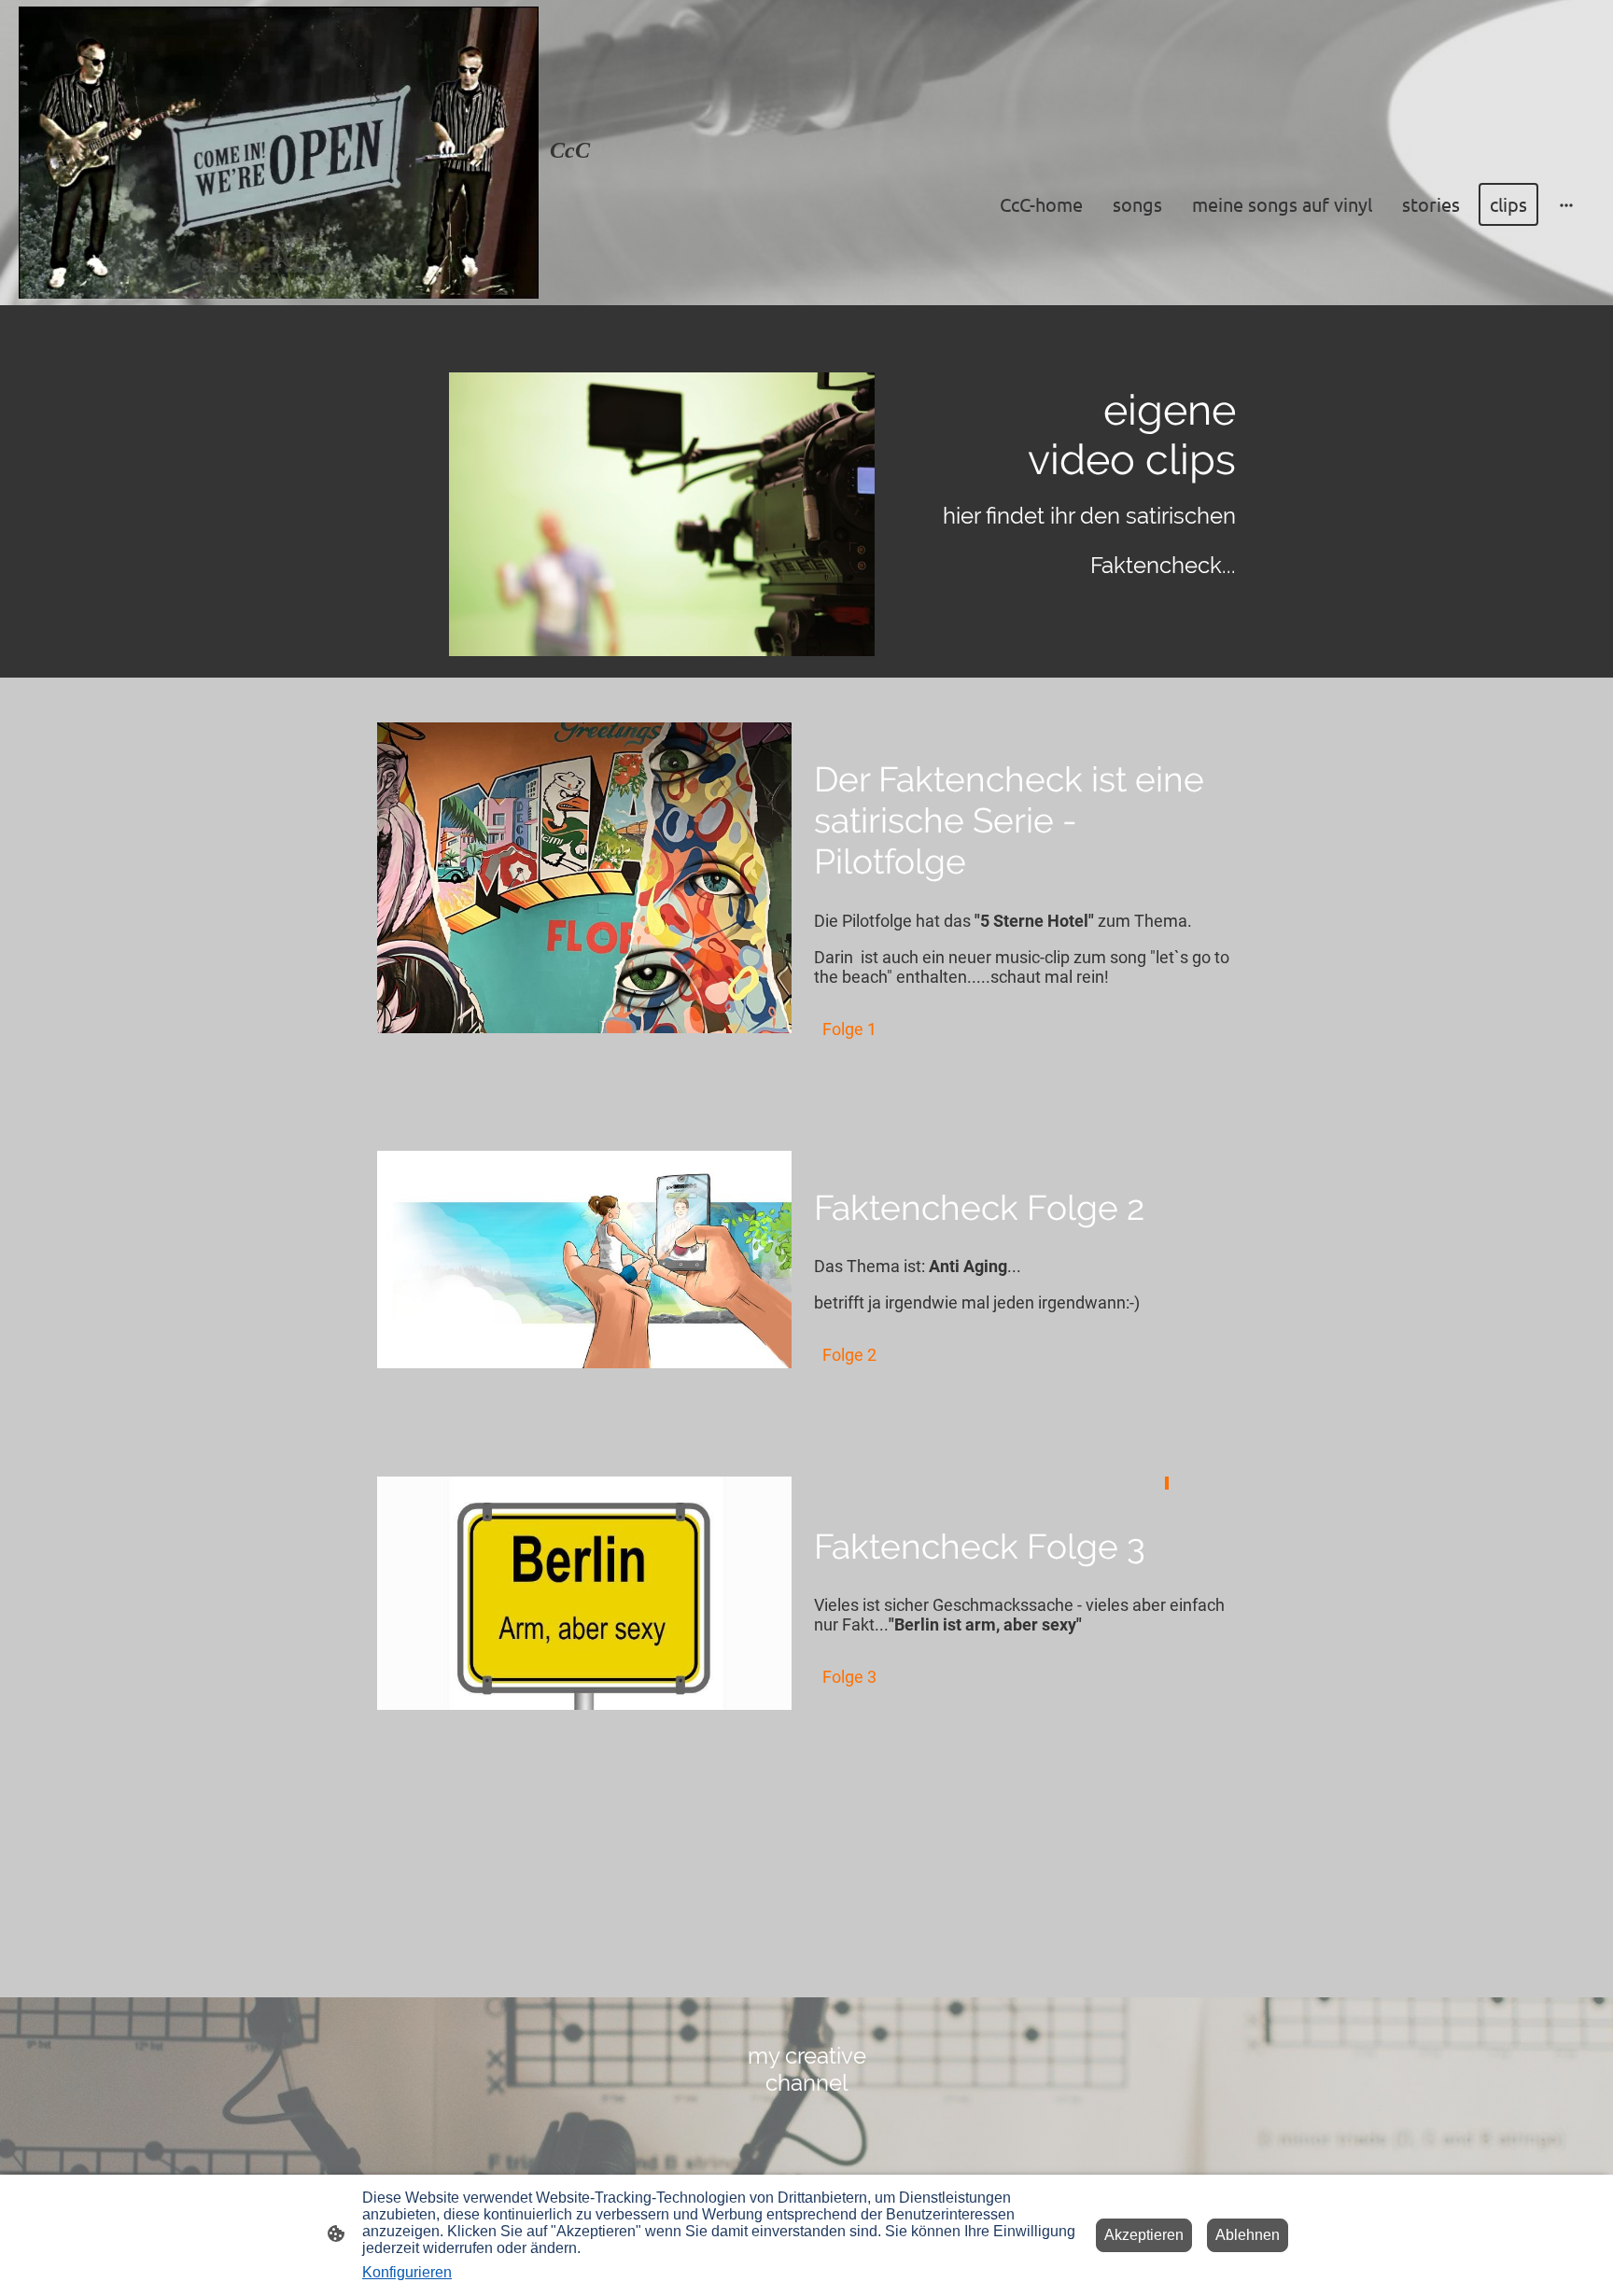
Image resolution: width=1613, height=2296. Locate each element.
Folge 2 (849, 1355)
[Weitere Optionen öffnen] (1566, 205)
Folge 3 (849, 1677)
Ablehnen (1248, 2235)
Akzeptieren (1144, 2235)
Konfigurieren (407, 2272)
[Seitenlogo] (279, 153)
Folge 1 (849, 1029)
